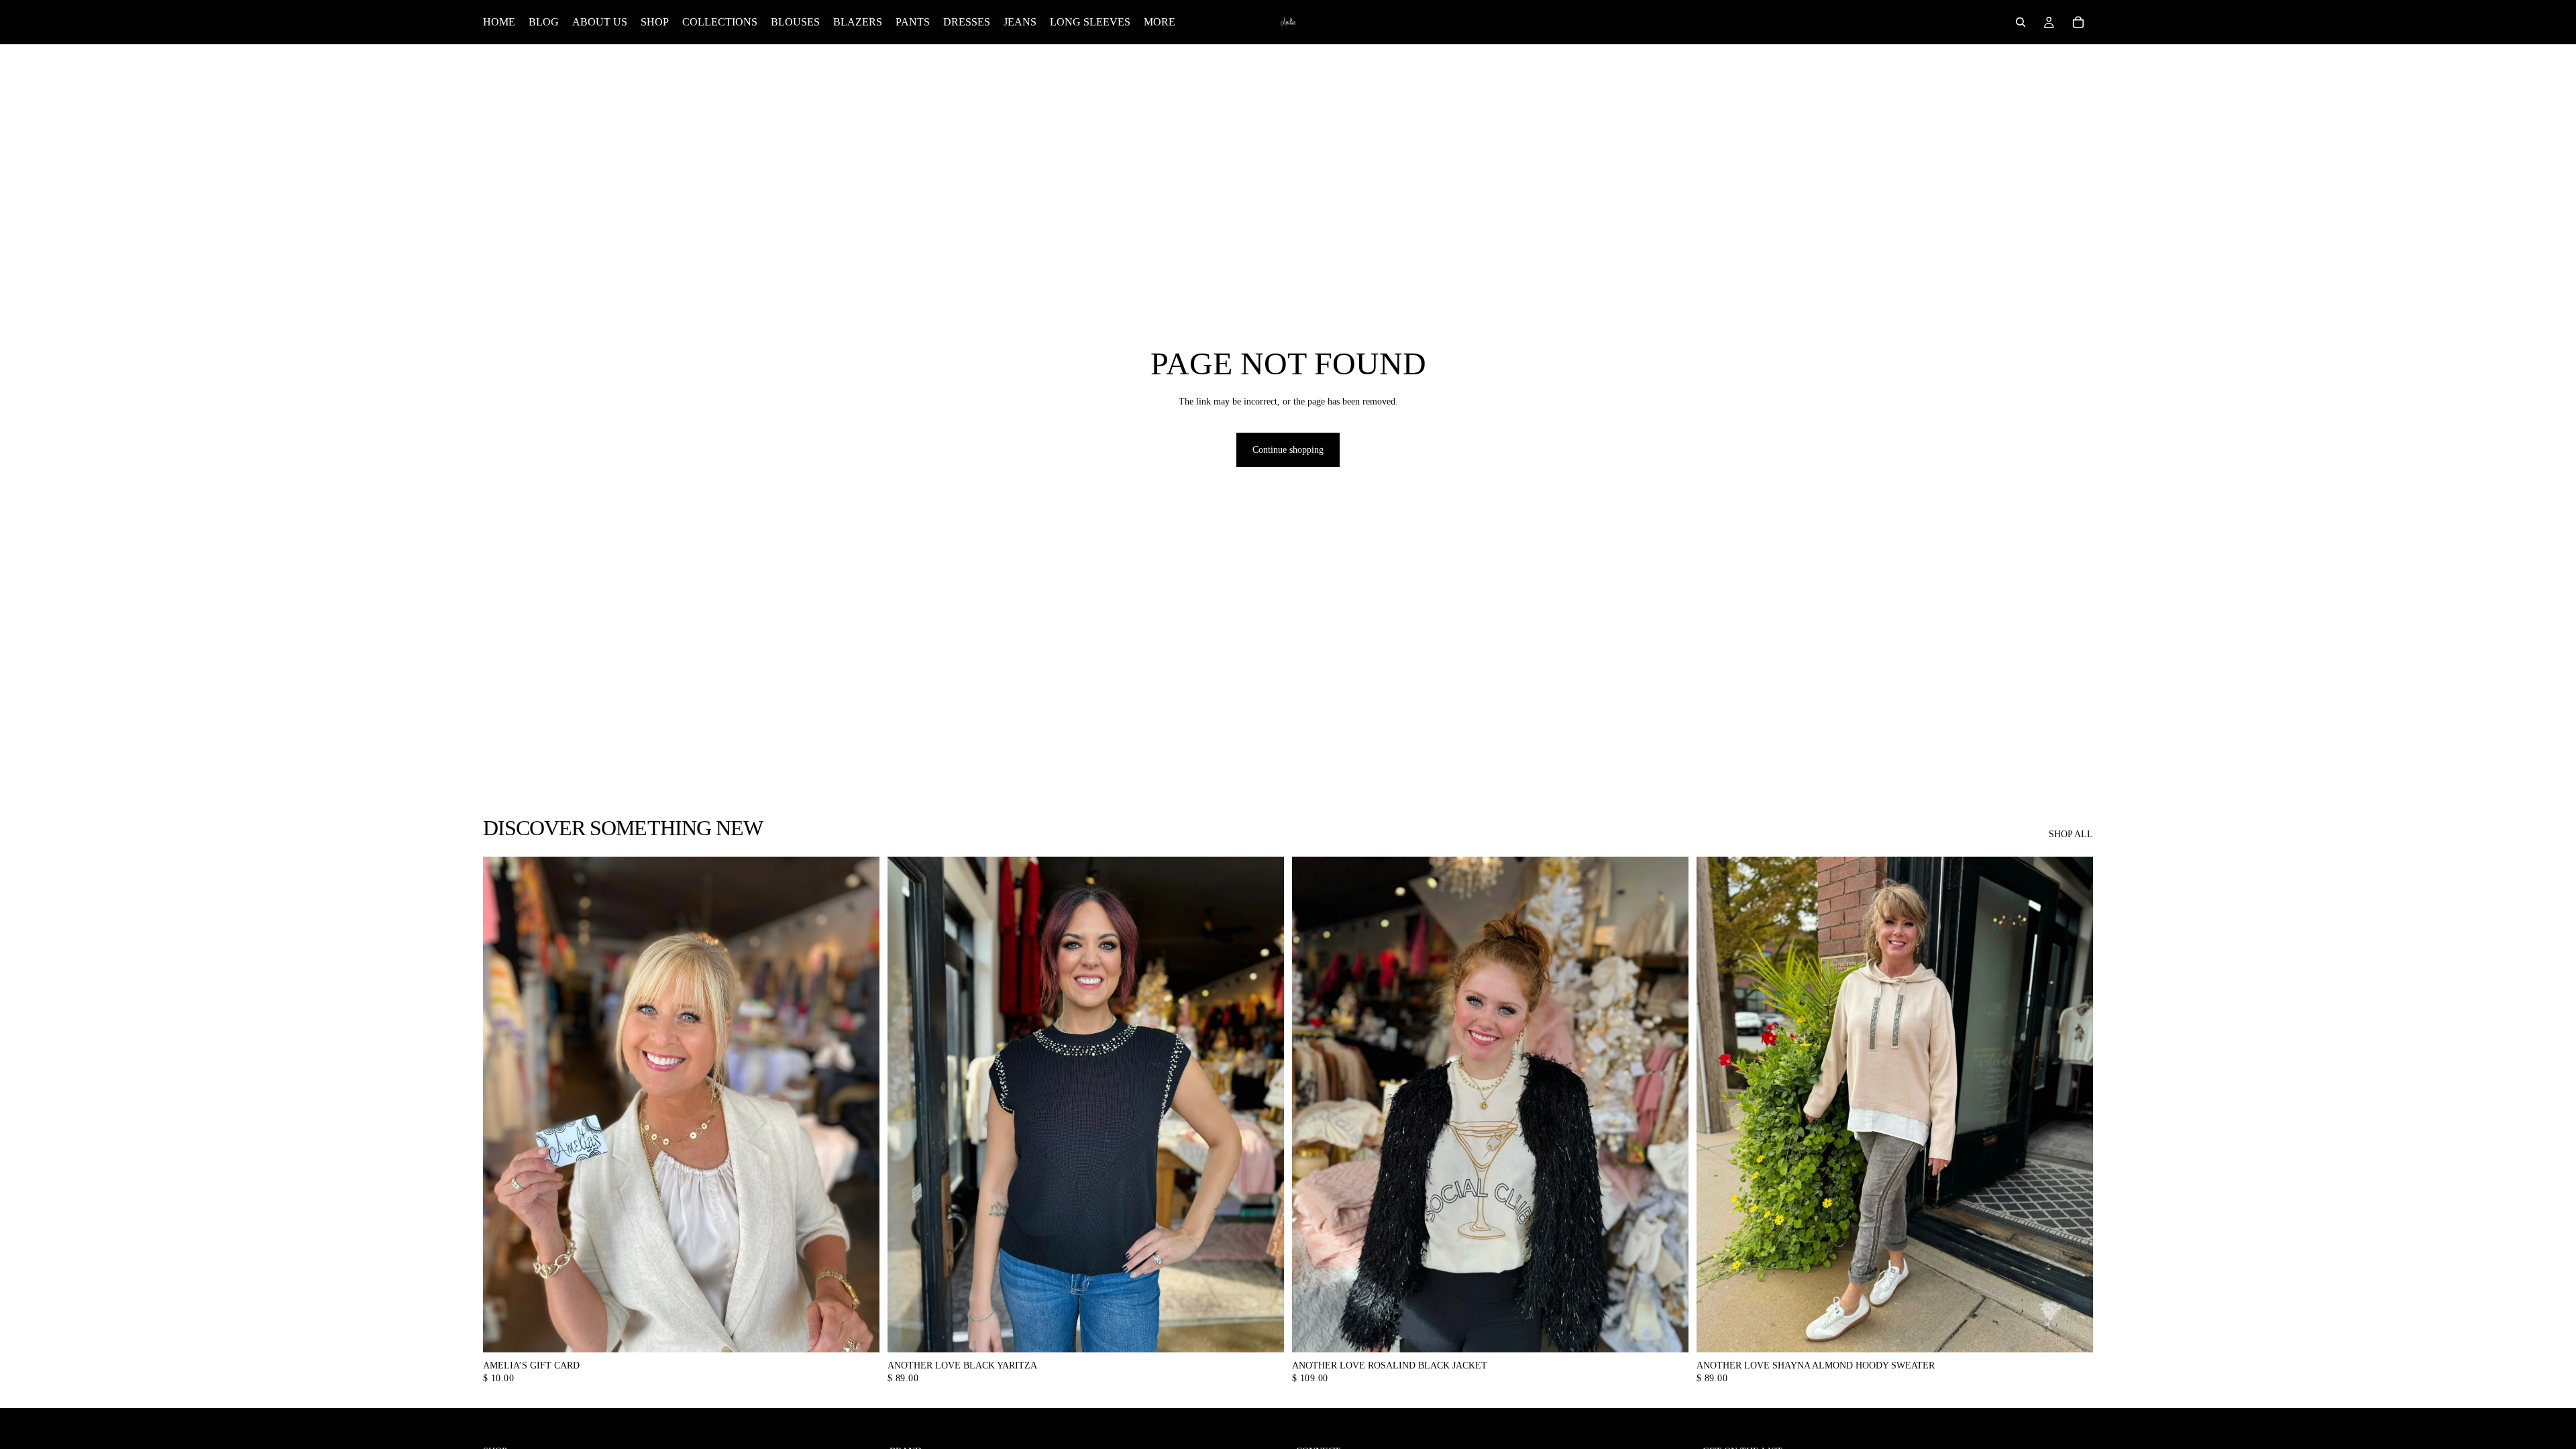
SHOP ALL (2071, 834)
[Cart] (2078, 22)
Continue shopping (1288, 450)
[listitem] (1160, 22)
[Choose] (859, 1332)
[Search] (2021, 22)
